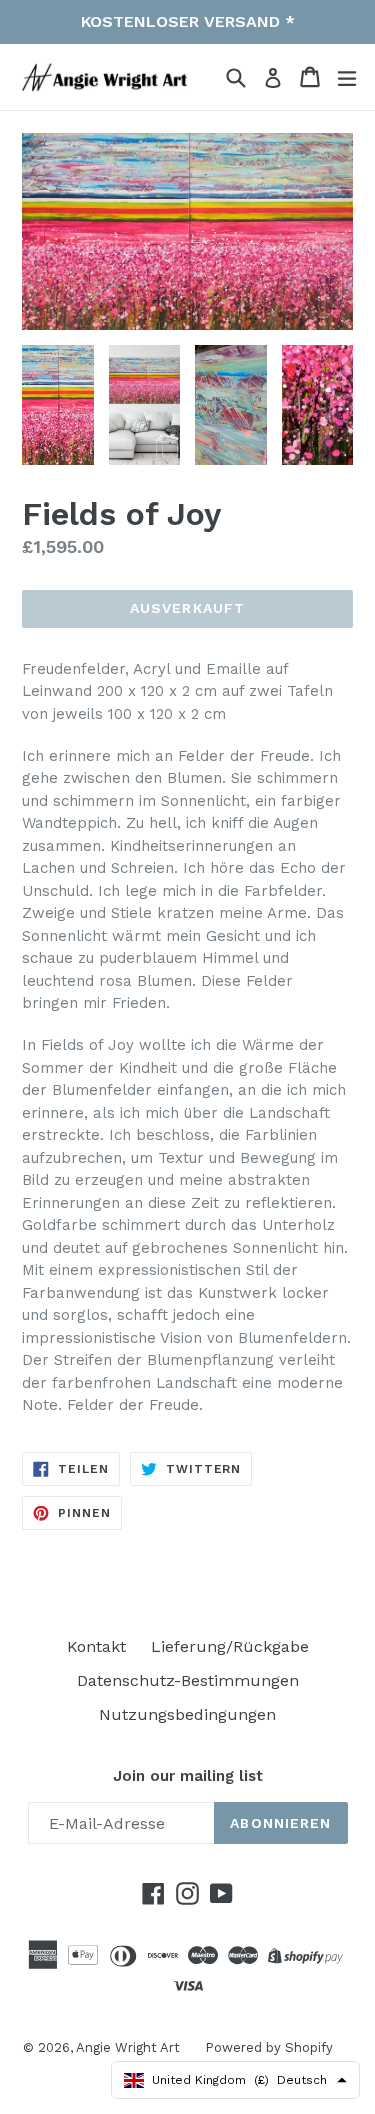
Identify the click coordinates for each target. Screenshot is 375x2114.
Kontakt (96, 1646)
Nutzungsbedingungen (187, 1714)
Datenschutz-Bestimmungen (188, 1680)
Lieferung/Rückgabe (230, 1646)
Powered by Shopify (269, 2047)
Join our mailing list (188, 1776)
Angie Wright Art (128, 2047)
